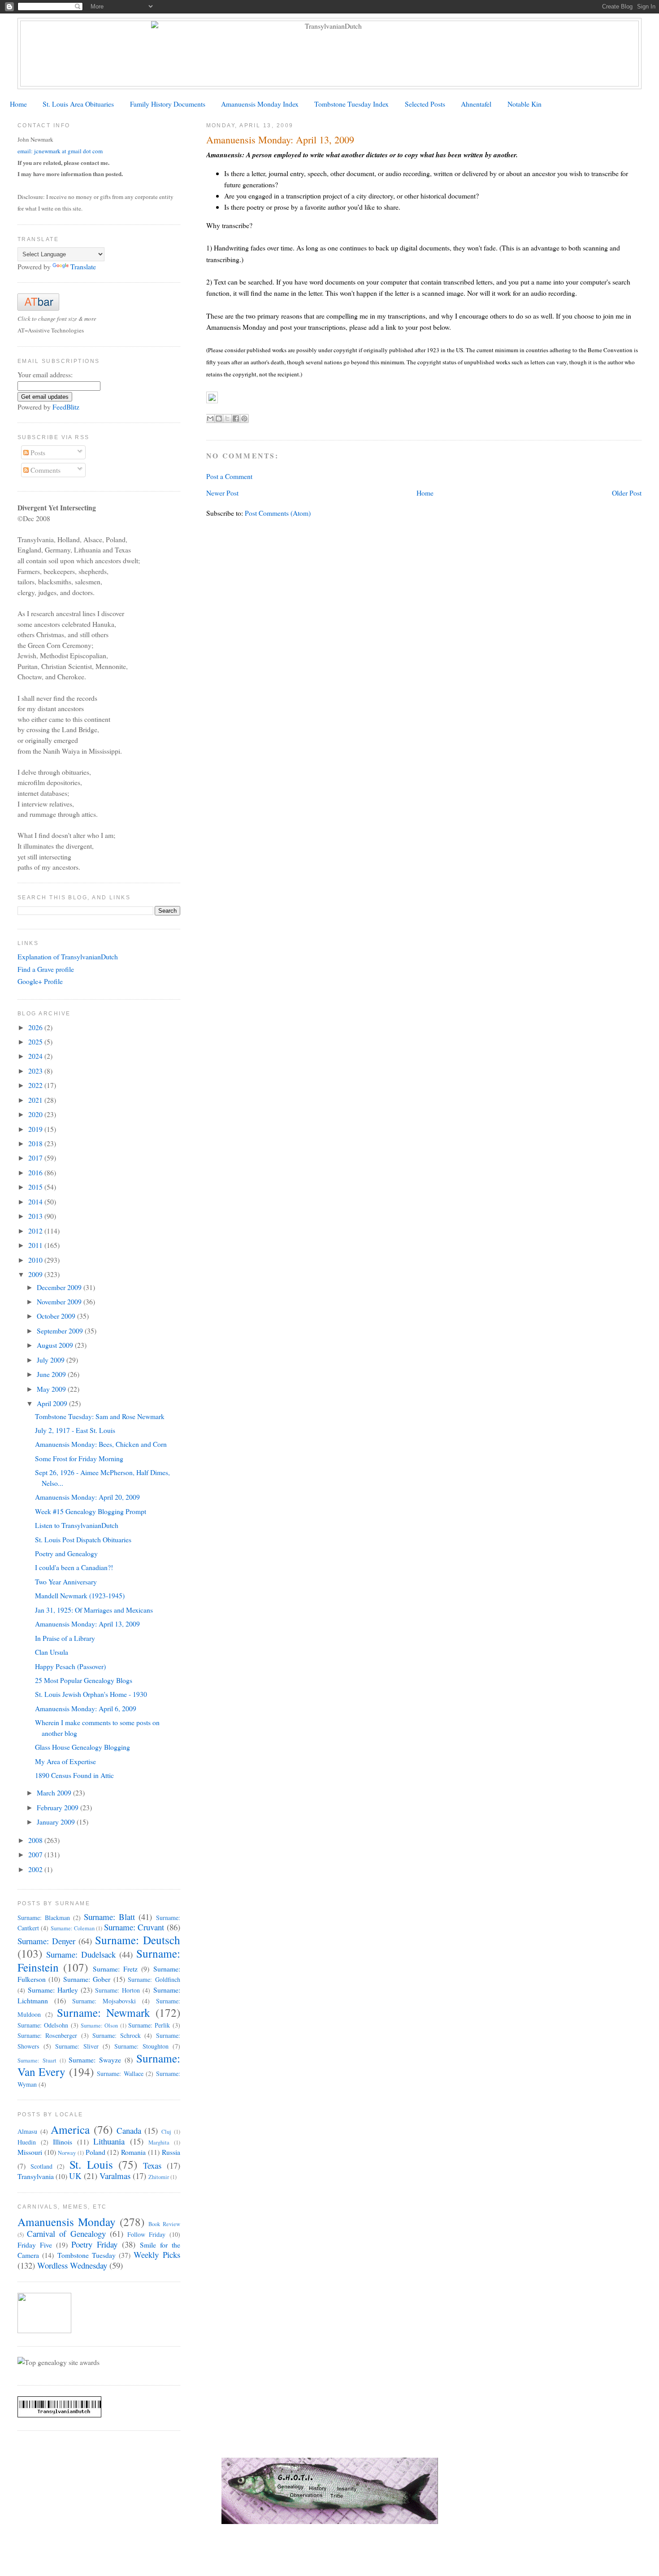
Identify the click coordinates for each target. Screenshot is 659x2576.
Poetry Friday (94, 2244)
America (70, 2129)
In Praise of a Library (65, 1638)
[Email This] (210, 419)
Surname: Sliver (77, 2046)
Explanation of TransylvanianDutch (68, 956)
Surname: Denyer (46, 1941)
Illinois (63, 2142)
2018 (36, 1143)
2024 (36, 1056)
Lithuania (109, 2141)
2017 (36, 1158)
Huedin (27, 2142)
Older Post (627, 493)
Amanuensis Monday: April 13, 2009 (87, 1624)
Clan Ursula (52, 1652)
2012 (36, 1231)
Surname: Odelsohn (43, 2025)
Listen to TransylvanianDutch (77, 1525)
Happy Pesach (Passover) (70, 1666)
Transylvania (36, 2176)
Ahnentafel (476, 104)
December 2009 (60, 1287)
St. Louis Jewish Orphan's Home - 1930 (91, 1694)
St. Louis (91, 2164)
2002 (36, 1869)
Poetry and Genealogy (66, 1553)
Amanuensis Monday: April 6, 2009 (86, 1708)
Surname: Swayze (95, 2060)
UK (75, 2176)
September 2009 (61, 1331)
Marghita (159, 2142)
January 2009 (57, 1822)
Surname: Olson (99, 2026)
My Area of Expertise (65, 1761)
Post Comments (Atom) (278, 513)
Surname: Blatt (109, 1917)
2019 (36, 1129)
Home (18, 104)
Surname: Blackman (44, 1918)
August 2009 (56, 1345)
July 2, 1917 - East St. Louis (75, 1430)
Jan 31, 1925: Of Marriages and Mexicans (94, 1610)
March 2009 (55, 1793)
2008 (36, 1840)
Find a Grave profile (46, 969)
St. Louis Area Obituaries (78, 104)
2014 (36, 1202)
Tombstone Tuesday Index (351, 104)
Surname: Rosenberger (47, 2035)
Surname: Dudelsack (81, 1954)
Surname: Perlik (149, 2025)
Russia (171, 2152)
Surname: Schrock (117, 2035)
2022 (36, 1085)
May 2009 (52, 1389)
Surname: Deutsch (137, 1940)
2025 (36, 1042)
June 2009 (52, 1374)
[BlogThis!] (219, 419)
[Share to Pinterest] (244, 419)
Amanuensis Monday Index (260, 104)
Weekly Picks (157, 2255)
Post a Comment (229, 476)
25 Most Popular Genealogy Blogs (84, 1680)
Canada (129, 2130)
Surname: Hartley (53, 1990)
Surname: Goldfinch (154, 1979)
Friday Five (35, 2245)
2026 (36, 1027)
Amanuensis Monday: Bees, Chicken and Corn (101, 1444)
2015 (36, 1187)
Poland (95, 2152)
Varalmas (115, 2176)
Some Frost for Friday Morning (79, 1458)
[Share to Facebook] (236, 419)
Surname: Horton (117, 1990)
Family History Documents (168, 104)
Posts (37, 452)
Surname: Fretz (115, 1969)
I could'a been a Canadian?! (74, 1567)
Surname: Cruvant (134, 1927)
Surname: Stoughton (141, 2046)
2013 (36, 1216)
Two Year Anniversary (66, 1581)
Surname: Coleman (73, 1928)
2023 (36, 1071)
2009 (36, 1274)
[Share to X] (227, 419)
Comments (45, 470)
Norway (67, 2153)
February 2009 (59, 1807)
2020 (36, 1114)
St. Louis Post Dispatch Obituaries (83, 1539)
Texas (152, 2165)
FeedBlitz (66, 407)
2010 (36, 1260)
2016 (36, 1172)
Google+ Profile (40, 981)
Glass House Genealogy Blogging (82, 1747)
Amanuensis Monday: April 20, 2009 (87, 1497)
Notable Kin (525, 104)
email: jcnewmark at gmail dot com (60, 151)
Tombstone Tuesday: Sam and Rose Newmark (100, 1416)
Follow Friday (146, 2234)
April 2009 (53, 1403)
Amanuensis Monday (67, 2222)
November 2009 (60, 1301)
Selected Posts (425, 104)
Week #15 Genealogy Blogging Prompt (91, 1511)
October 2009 (57, 1316)
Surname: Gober (87, 1979)
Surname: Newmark (104, 2012)
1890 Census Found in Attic (74, 1775)
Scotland (41, 2166)
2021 (36, 1100)
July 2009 (52, 1360)
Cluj (166, 2132)
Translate (83, 266)
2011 (36, 1245)
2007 (36, 1854)
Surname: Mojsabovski (104, 2001)
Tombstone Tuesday (87, 2255)
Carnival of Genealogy (66, 2233)
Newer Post (222, 493)
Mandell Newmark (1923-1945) (80, 1595)
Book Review (164, 2224)
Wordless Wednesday (72, 2265)
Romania (133, 2152)
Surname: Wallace (120, 2073)
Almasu (27, 2131)
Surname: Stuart (37, 2060)
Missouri (30, 2152)
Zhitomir (159, 2177)
